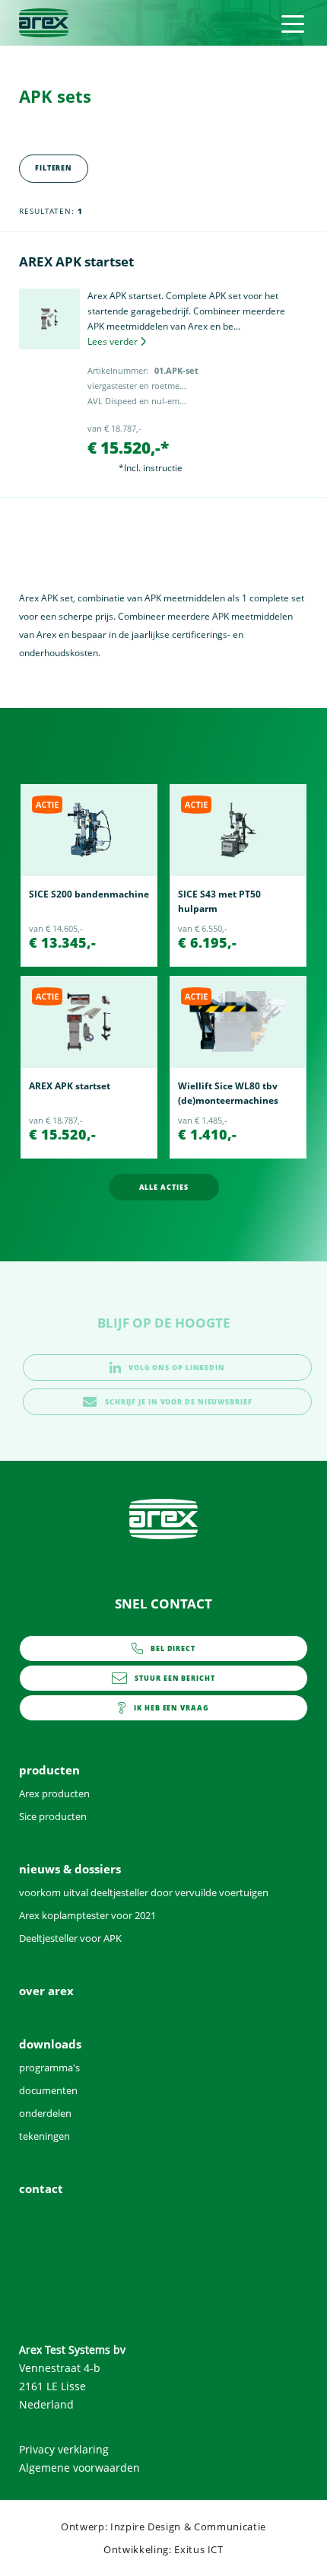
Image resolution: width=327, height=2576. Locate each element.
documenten (48, 2090)
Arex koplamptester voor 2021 (87, 1915)
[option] (89, 875)
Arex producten (54, 1793)
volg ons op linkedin (177, 1368)
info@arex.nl (175, 1682)
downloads (50, 2044)
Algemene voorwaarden (79, 2468)
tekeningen (44, 2136)
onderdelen (45, 2113)
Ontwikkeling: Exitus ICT (163, 2549)
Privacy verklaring (64, 2449)
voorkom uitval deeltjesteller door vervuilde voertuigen (144, 1892)
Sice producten (53, 1816)
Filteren (54, 168)
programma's (49, 2067)
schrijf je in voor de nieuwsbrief (179, 1402)
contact (171, 1712)
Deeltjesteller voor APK (70, 1938)
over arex (46, 1991)
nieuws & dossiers (70, 1869)
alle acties (164, 1187)
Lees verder (113, 341)
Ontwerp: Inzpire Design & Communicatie (163, 2527)
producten (49, 1770)
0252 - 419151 (173, 1653)
